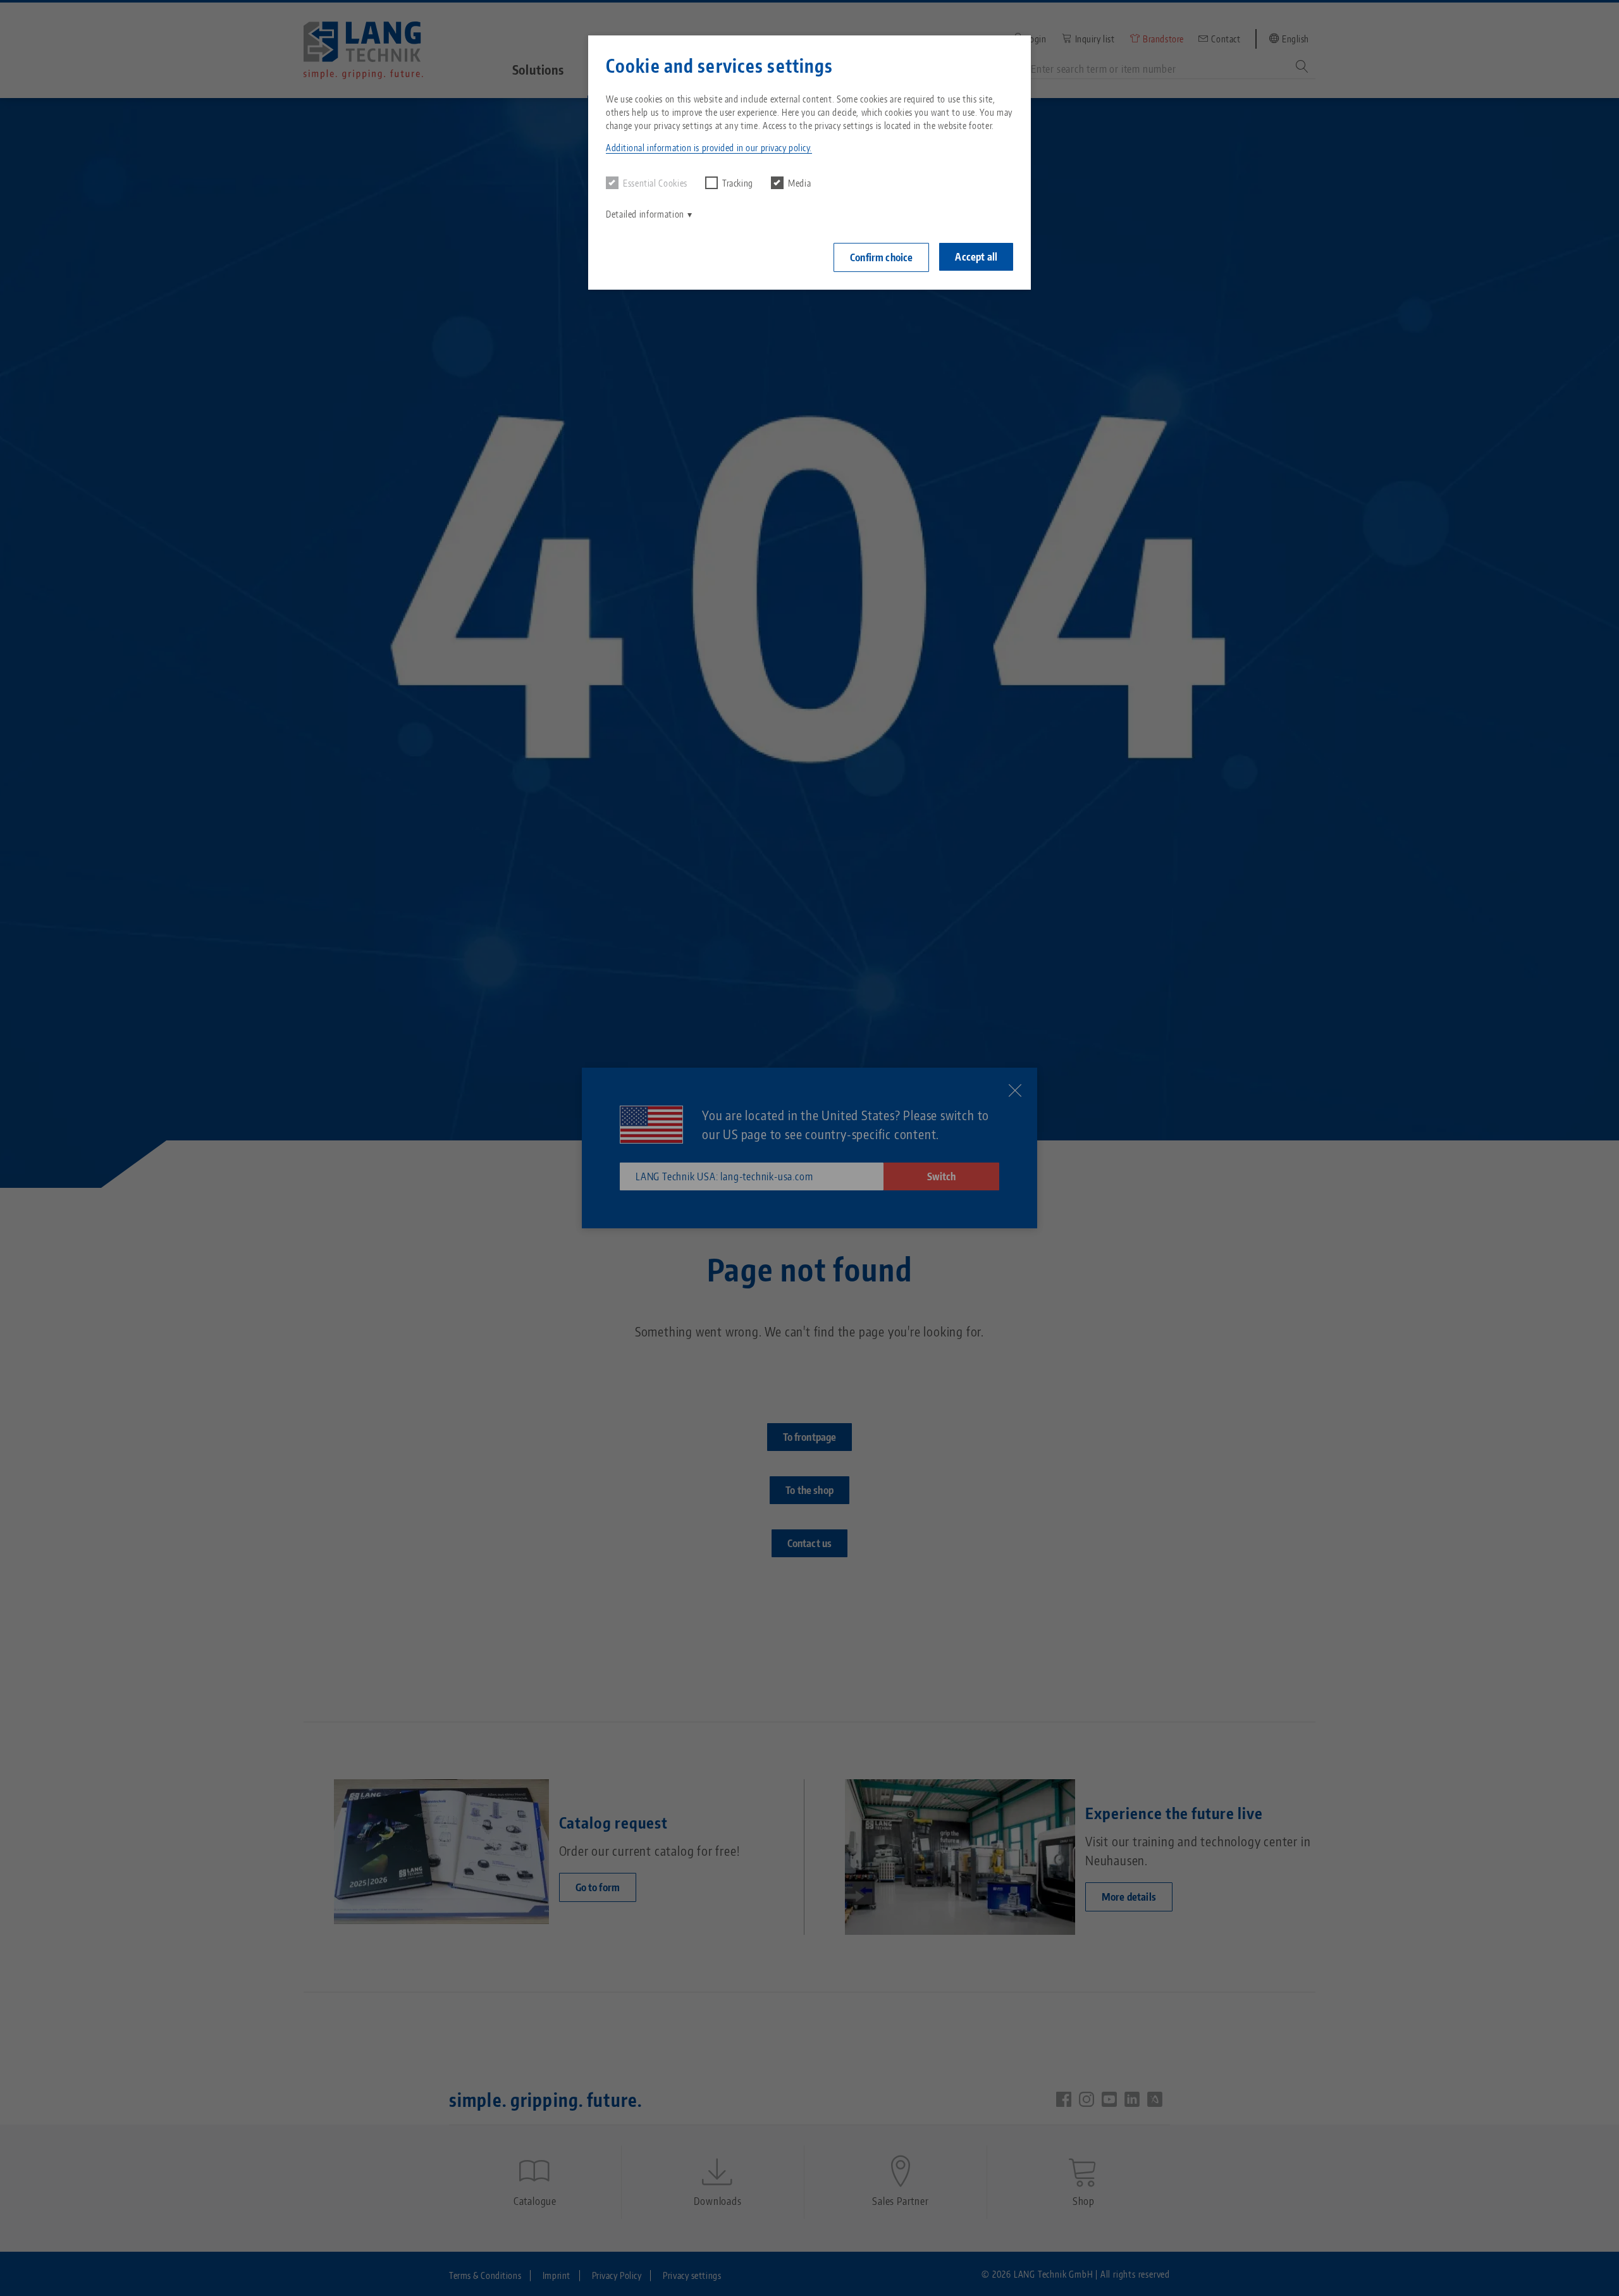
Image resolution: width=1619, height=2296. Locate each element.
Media (799, 183)
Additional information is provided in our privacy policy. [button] (709, 148)
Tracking (738, 183)
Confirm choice (881, 257)
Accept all (976, 257)
